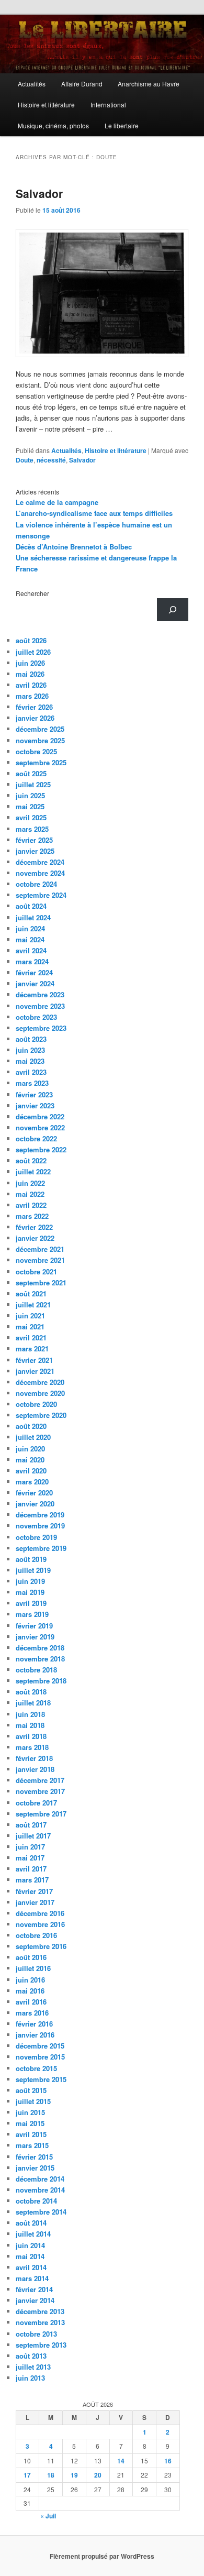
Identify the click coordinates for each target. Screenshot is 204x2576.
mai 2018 (30, 1725)
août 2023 (31, 1039)
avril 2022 (31, 1205)
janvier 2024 (35, 983)
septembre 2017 (41, 1814)
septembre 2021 (41, 1283)
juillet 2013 (33, 2367)
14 (121, 2461)
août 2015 (31, 2090)
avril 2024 (31, 950)
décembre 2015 (40, 2046)
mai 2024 (30, 939)
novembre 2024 (40, 873)
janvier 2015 (35, 2168)
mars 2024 (32, 961)
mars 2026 (32, 696)
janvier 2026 (35, 718)
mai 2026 (30, 674)
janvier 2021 (35, 1371)
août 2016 (31, 1957)
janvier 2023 (35, 1105)
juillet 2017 (33, 1836)
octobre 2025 (36, 751)
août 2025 (31, 773)
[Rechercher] (173, 610)
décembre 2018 (40, 1648)
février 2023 (34, 1094)
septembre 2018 (41, 1681)
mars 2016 (32, 2013)
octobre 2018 (36, 1670)
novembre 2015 (40, 2057)
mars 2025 (32, 829)
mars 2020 (32, 1482)
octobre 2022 (36, 1138)
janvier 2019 (35, 1637)
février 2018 (34, 1758)
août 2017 (31, 1825)
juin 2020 (30, 1449)
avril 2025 (31, 817)
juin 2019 (30, 1581)
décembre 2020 (40, 1382)
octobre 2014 (36, 2201)
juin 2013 (30, 2378)
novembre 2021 (40, 1260)
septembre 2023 (41, 1028)
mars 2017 (32, 1880)
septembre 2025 (41, 762)
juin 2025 (30, 795)
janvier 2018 (35, 1769)
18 (51, 2475)
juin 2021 (30, 1315)
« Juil (48, 2516)
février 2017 (34, 1891)
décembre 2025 (40, 729)
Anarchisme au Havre (149, 84)
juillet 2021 (33, 1304)
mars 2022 (32, 1216)
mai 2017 (30, 1858)
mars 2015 (32, 2145)
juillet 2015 (33, 2101)
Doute (25, 460)
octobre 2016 (36, 1935)
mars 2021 (32, 1348)
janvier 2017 (35, 1902)
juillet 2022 (33, 1171)
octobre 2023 (36, 1017)
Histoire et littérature (46, 104)
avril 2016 (31, 2002)
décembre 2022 (40, 1116)
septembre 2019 (41, 1548)
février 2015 (34, 2157)
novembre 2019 (40, 1526)
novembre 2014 (40, 2190)
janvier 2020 (35, 1504)
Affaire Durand (82, 84)
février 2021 (34, 1360)
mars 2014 (32, 2278)
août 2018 (31, 1692)
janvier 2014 (35, 2300)
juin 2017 (30, 1847)
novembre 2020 (40, 1393)
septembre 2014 (41, 2212)
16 (168, 2461)
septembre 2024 (41, 895)
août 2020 (31, 1426)
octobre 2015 (36, 2068)
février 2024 (34, 972)
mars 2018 (32, 1747)
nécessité (51, 460)
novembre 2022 (40, 1127)
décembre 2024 (40, 862)
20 (98, 2475)
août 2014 (31, 2223)
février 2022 (34, 1227)
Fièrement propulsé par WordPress (102, 2556)
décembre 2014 (40, 2179)
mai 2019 (30, 1592)
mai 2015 (30, 2123)
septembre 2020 (41, 1415)
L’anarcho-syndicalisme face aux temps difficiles (94, 513)
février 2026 (34, 707)
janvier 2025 (35, 851)
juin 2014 (30, 2245)
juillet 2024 (33, 917)
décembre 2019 (40, 1515)
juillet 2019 (33, 1570)
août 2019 (31, 1559)
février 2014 (34, 2289)
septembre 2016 (41, 1946)
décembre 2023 (40, 994)
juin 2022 (30, 1183)
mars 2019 (32, 1614)
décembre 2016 (40, 1913)
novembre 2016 (40, 1924)
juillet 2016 (33, 1968)
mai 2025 (30, 806)
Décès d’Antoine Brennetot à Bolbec (74, 547)
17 (27, 2475)
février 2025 (34, 840)
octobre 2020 (36, 1404)
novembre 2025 (40, 740)
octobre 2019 (36, 1537)
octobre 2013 (36, 2334)
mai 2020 (30, 1460)
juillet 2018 (33, 1703)
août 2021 (31, 1293)
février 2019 (34, 1626)
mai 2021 (30, 1326)
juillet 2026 (33, 652)
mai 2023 (30, 1061)
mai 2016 (30, 1991)
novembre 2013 (40, 2322)
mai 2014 (30, 2256)
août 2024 (31, 906)
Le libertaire (122, 125)
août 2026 (31, 640)
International (108, 104)
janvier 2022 (35, 1238)
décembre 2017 (40, 1780)
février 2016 (34, 2024)
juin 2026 (30, 663)
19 (74, 2475)
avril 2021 (31, 1337)
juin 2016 (30, 1980)
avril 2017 (31, 1869)
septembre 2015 (41, 2079)
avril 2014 (31, 2267)
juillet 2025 (33, 784)
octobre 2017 (36, 1803)
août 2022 (31, 1160)
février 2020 (34, 1493)
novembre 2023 (40, 1006)
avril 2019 (31, 1603)
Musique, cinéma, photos (53, 125)
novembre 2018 (40, 1659)
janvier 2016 (35, 2035)
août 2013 (31, 2356)
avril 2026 (31, 685)
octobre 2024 (36, 884)
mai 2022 (30, 1194)
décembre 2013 (40, 2311)
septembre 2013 (41, 2345)
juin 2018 (30, 1714)
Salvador (39, 193)
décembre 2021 (40, 1249)
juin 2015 (30, 2112)
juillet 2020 (33, 1437)
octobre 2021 (36, 1272)
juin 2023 (30, 1050)
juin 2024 (30, 928)
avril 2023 (31, 1072)
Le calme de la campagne (57, 502)
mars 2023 (32, 1083)
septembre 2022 (41, 1149)
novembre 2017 (40, 1791)
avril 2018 (31, 1736)
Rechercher (32, 593)
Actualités (32, 84)
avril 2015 (31, 2134)
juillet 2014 (33, 2234)
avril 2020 (31, 1471)
